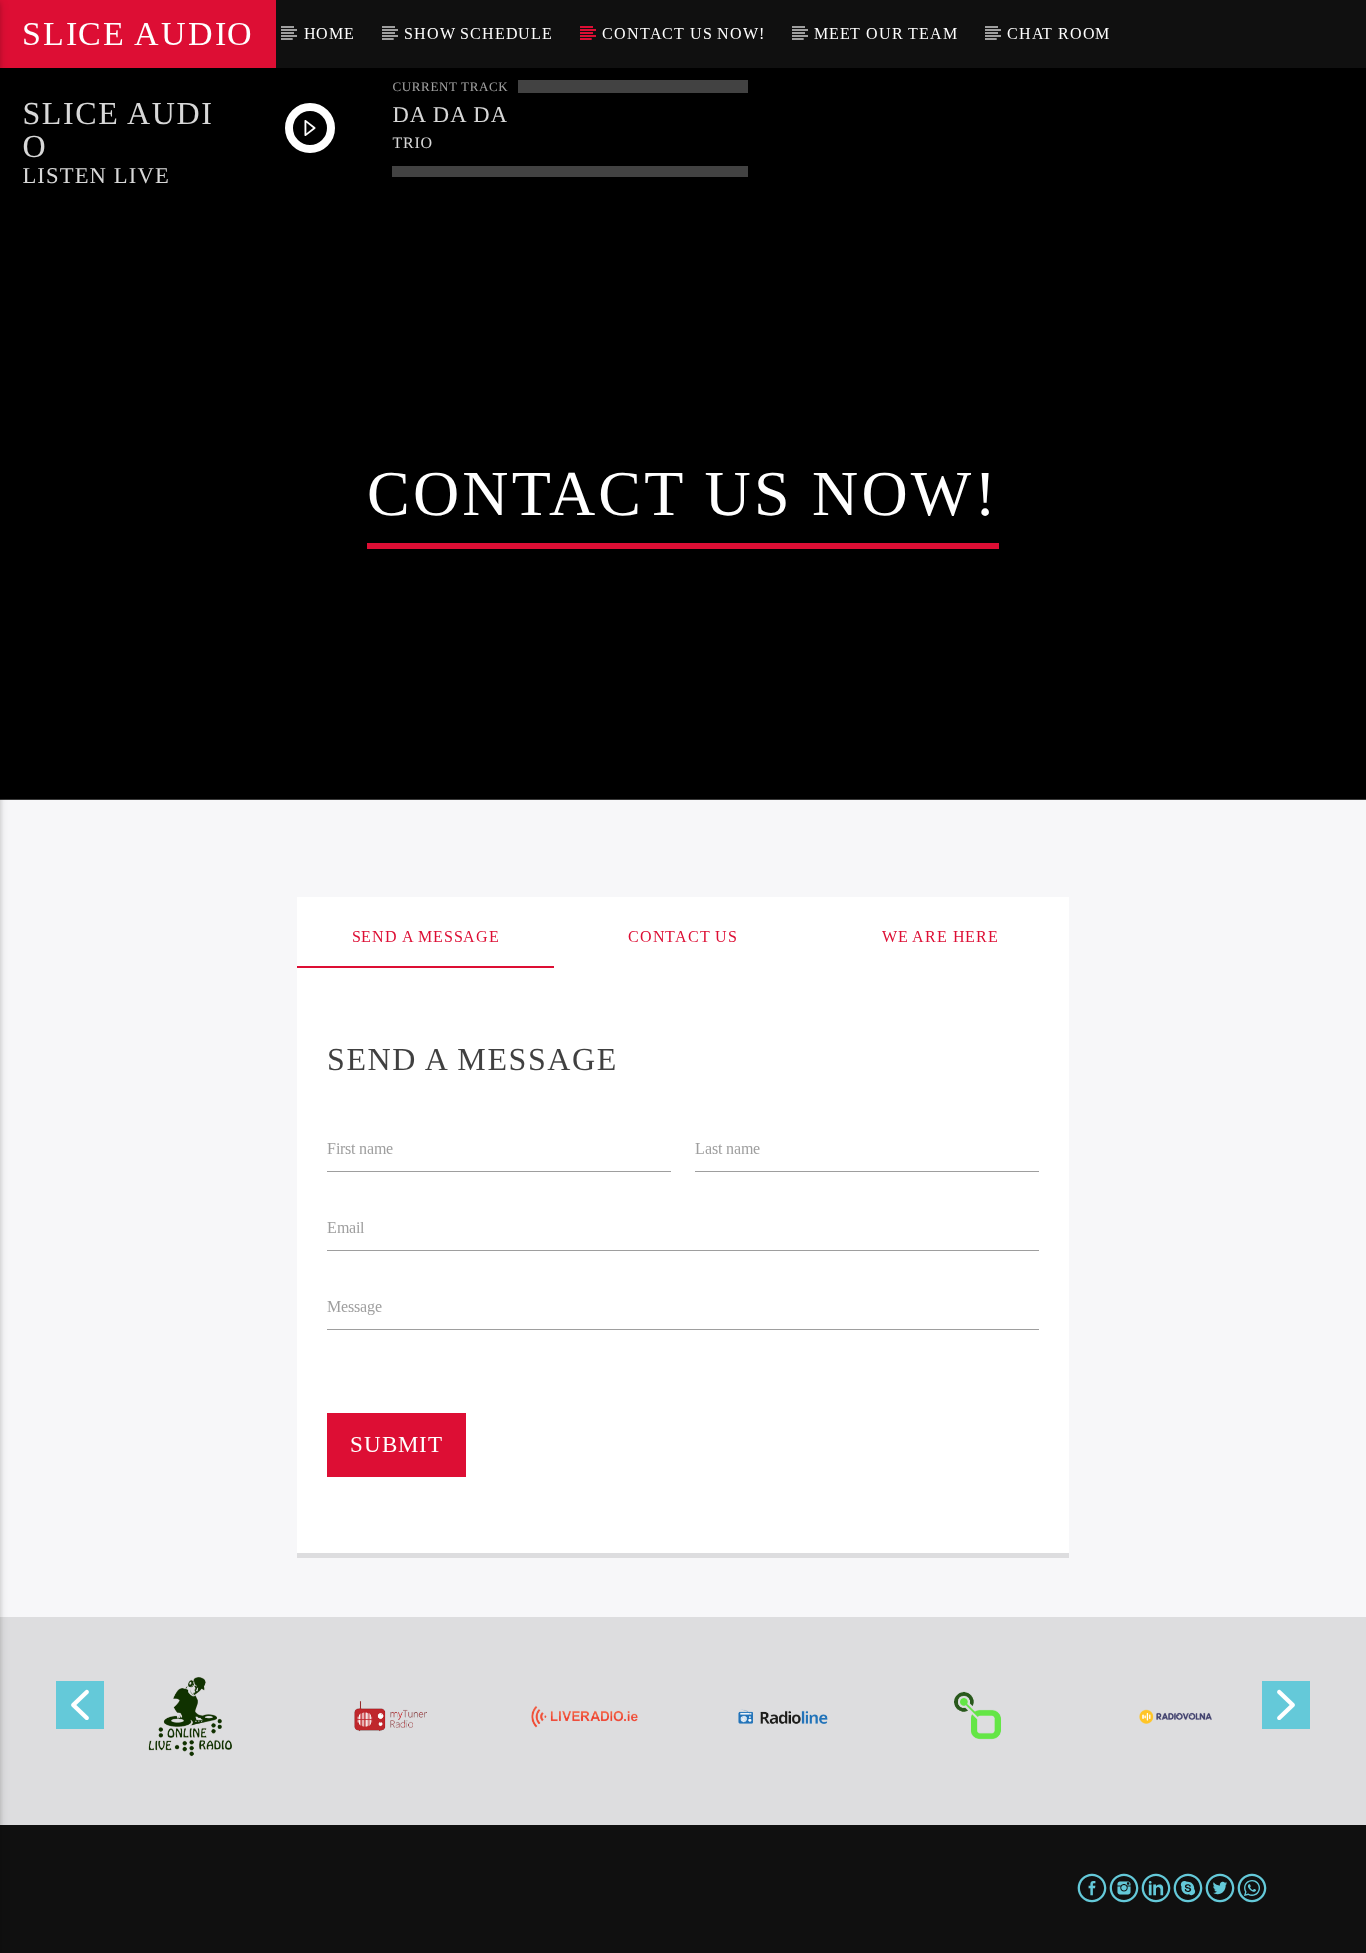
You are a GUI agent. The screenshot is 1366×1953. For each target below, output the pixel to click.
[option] (190, 1716)
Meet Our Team (885, 33)
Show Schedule (478, 33)
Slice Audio (137, 33)
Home (329, 33)
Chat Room (1058, 33)
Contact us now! (683, 33)
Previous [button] (79, 1711)
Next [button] (1287, 1711)
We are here (940, 936)
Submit (397, 1444)
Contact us (683, 936)
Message (354, 1306)
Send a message (426, 936)
